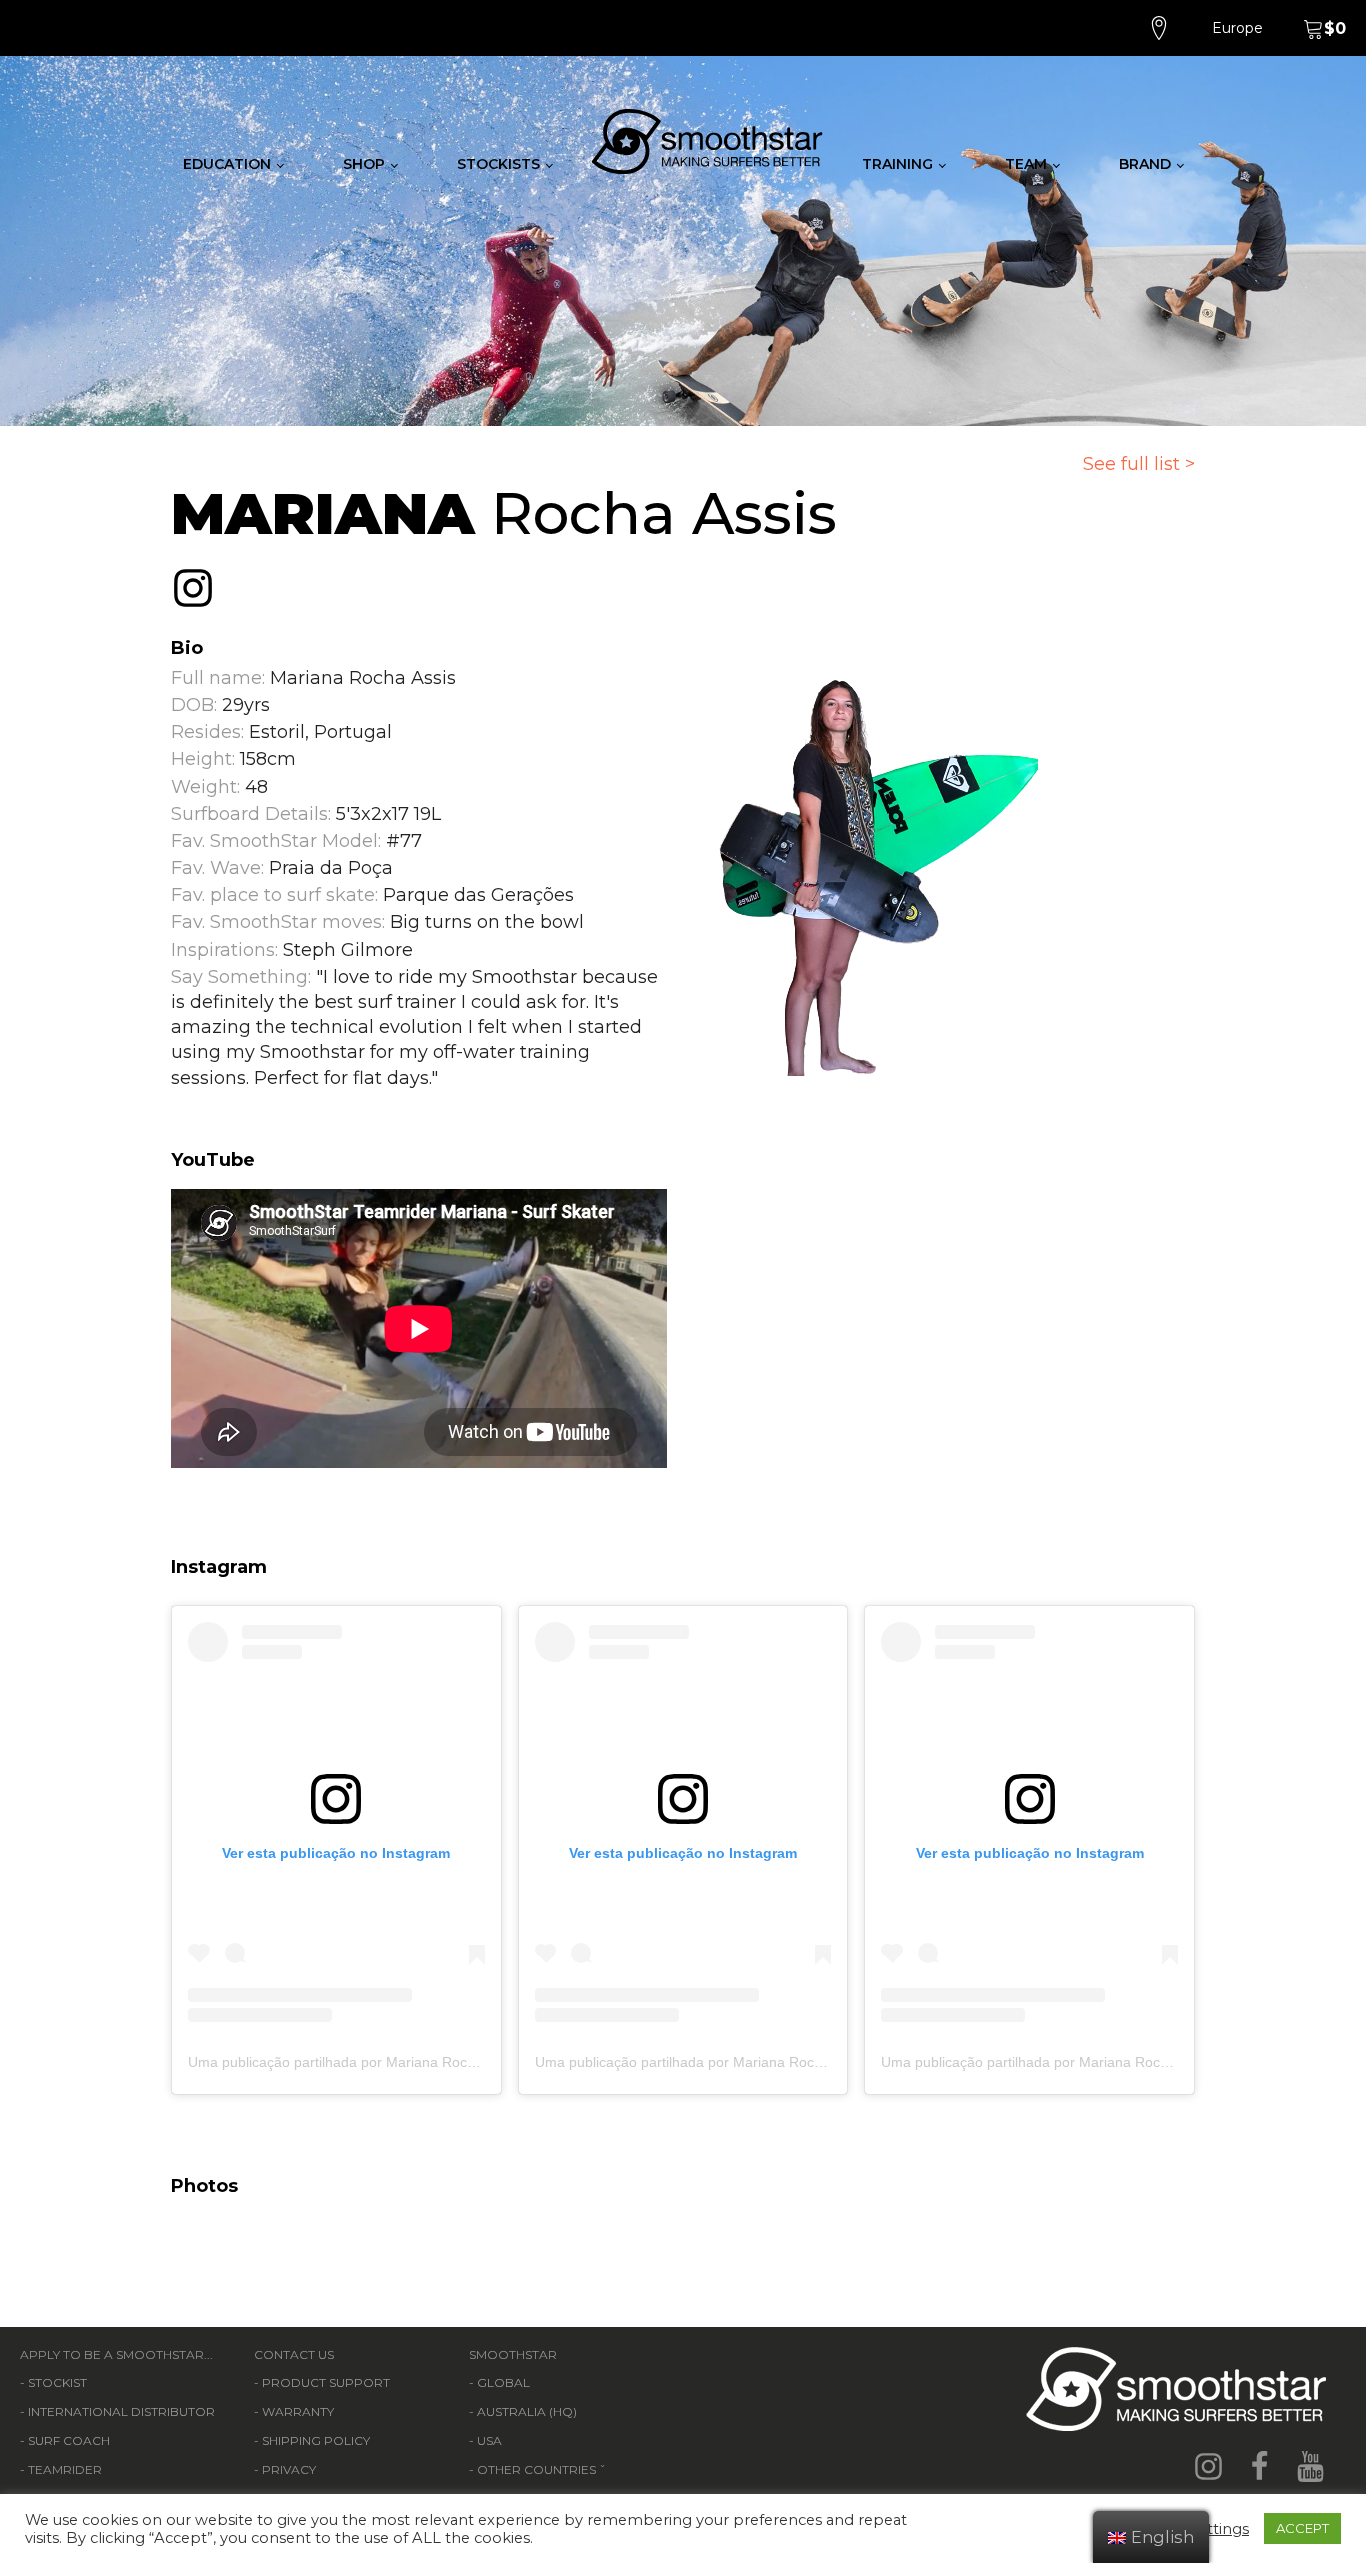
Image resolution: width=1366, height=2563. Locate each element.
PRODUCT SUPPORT (326, 2382)
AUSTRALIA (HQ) (527, 2411)
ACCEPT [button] (1302, 2528)
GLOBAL (503, 2382)
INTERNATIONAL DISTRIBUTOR (121, 2411)
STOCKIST (57, 2382)
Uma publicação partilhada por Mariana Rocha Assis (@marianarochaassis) (427, 2062)
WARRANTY (298, 2411)
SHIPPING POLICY (316, 2440)
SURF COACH (69, 2440)
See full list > (1139, 464)
